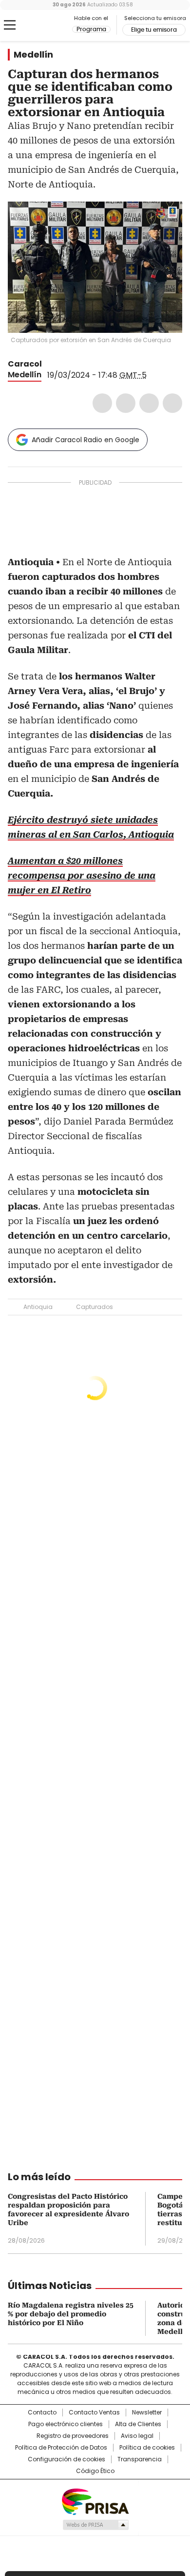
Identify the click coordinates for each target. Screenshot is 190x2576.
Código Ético (95, 2471)
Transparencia (140, 2459)
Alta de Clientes (138, 2424)
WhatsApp (172, 403)
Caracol (25, 364)
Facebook (102, 403)
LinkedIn (149, 403)
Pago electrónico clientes (66, 2424)
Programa (91, 29)
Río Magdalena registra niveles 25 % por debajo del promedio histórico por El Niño (71, 2314)
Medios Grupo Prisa (95, 2525)
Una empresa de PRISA (95, 2501)
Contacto (42, 2412)
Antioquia (38, 1307)
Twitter (126, 403)
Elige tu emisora (154, 30)
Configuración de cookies (66, 2459)
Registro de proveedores (73, 2436)
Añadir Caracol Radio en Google (85, 440)
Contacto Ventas (94, 2412)
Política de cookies (147, 2448)
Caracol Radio (48, 25)
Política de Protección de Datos (61, 2448)
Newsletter (147, 2412)
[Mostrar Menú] (10, 25)
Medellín (33, 55)
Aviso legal (137, 2436)
